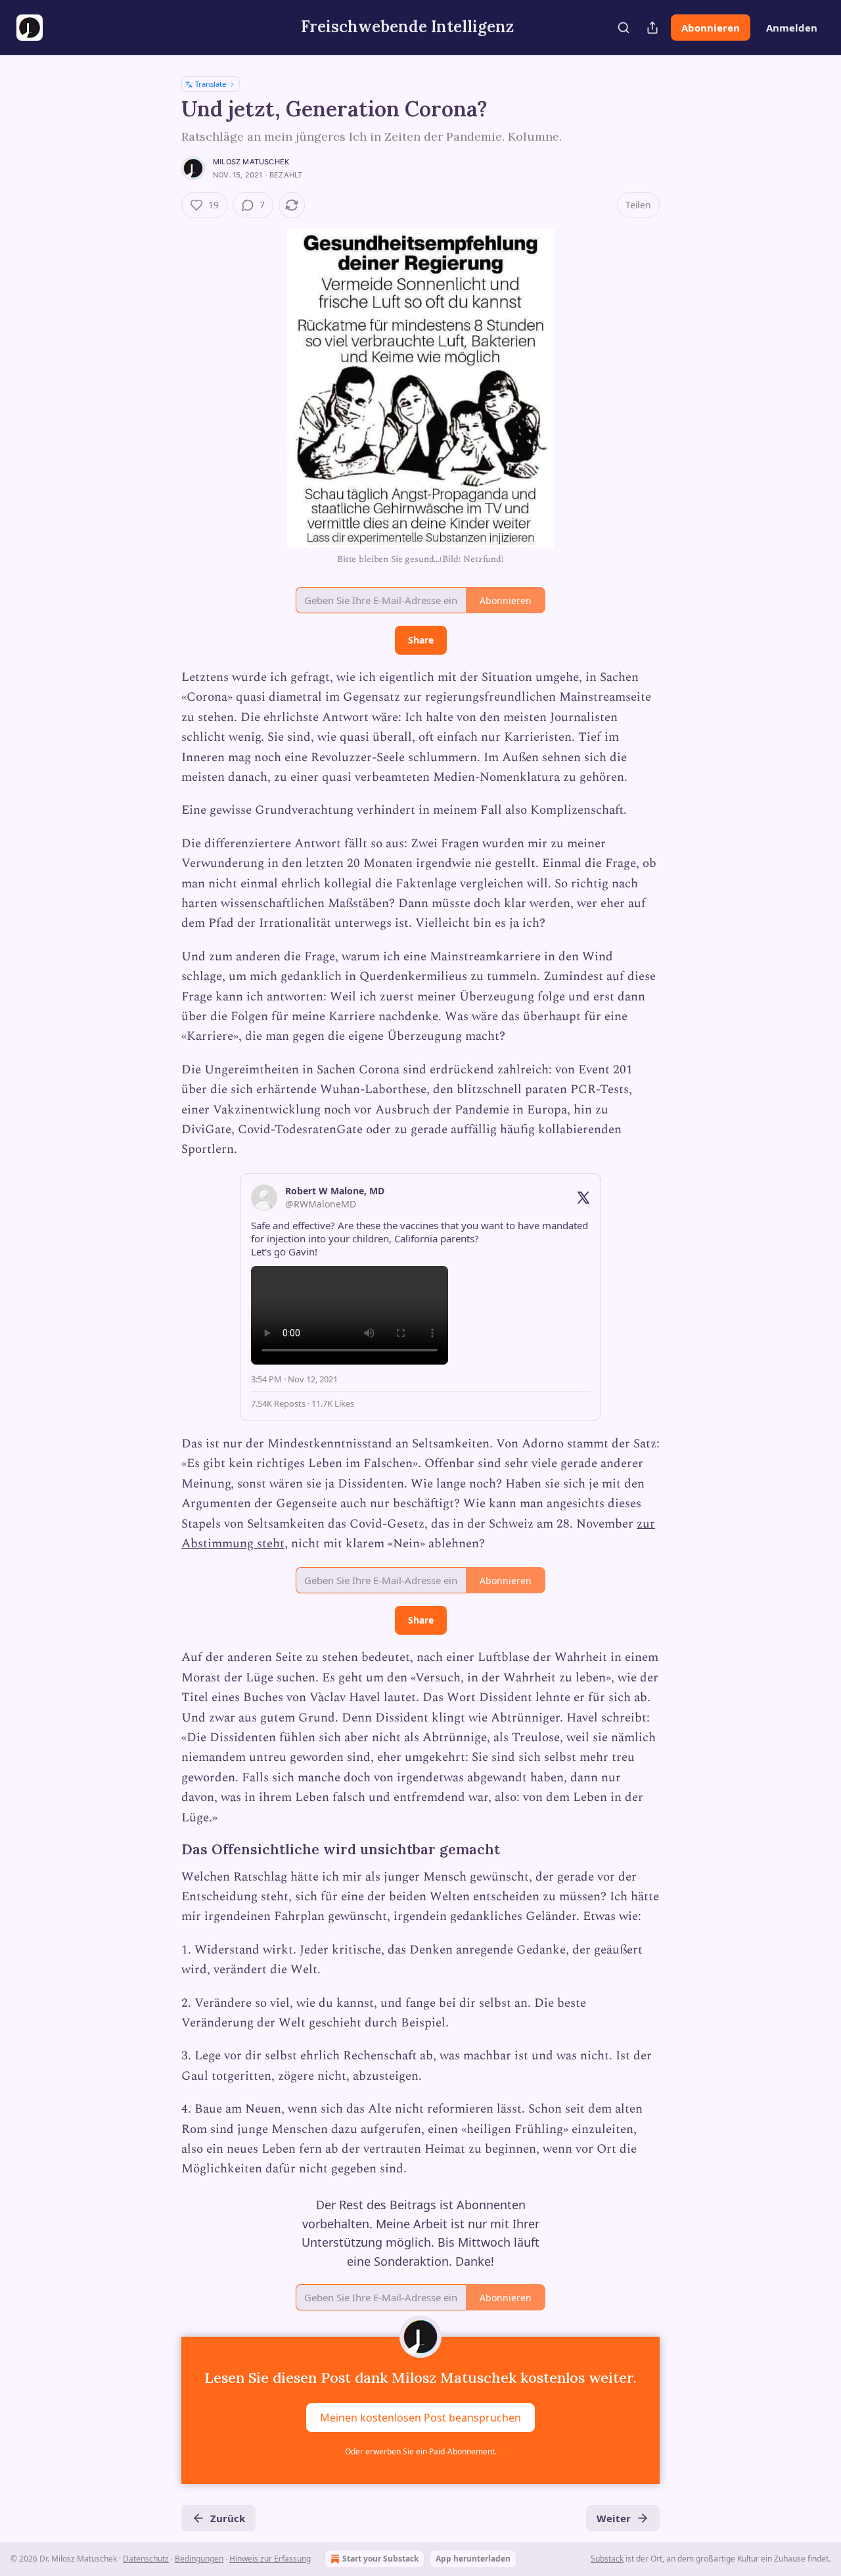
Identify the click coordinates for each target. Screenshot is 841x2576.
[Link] (163, 1850)
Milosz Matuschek (251, 162)
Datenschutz (146, 2559)
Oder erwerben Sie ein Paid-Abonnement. (421, 2451)
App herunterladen (473, 2559)
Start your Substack (380, 2559)
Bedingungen (199, 2559)
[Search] (624, 28)
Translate (211, 84)
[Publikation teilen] (652, 28)
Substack (607, 2559)
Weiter (614, 2518)
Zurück (228, 2518)
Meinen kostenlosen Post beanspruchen (420, 2417)
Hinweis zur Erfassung (270, 2559)
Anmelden (792, 28)
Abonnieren (711, 28)
